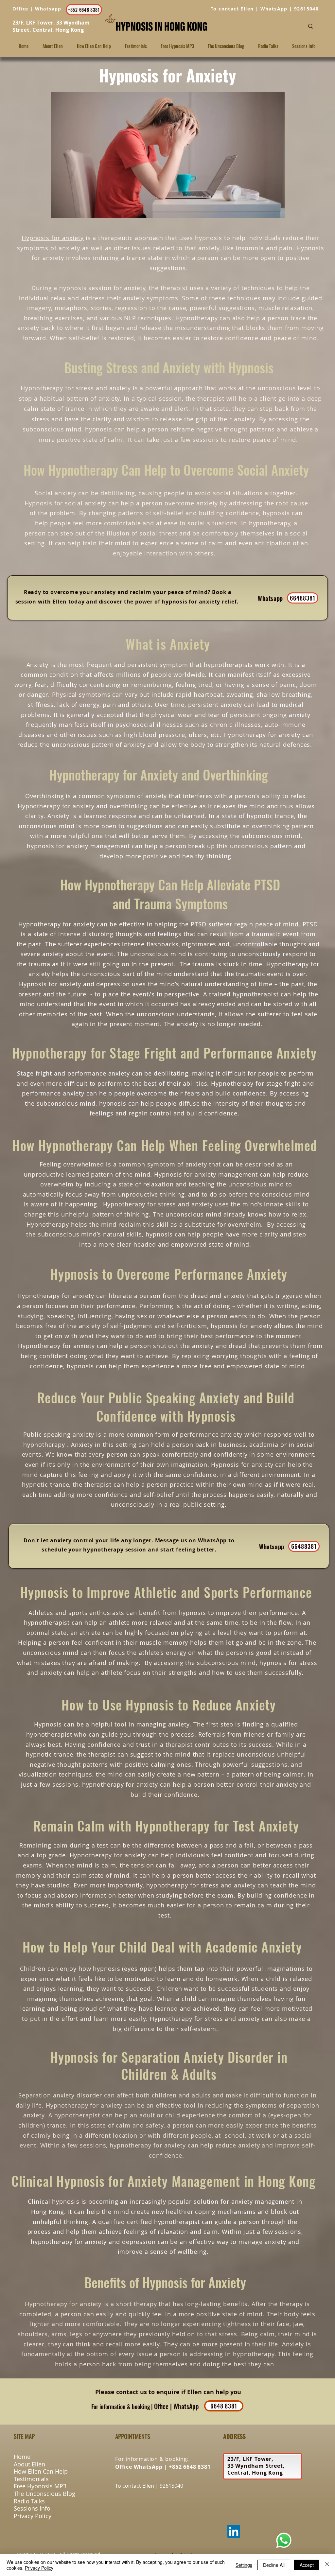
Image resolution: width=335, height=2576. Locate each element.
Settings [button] (244, 2565)
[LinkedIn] (234, 2531)
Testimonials (31, 2479)
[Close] (327, 2565)
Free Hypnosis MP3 (40, 2486)
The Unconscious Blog (44, 2494)
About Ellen (29, 2464)
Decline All (274, 2565)
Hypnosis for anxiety (53, 238)
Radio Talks (29, 2501)
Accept (307, 2565)
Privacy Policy (33, 2516)
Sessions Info (32, 2508)
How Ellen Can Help (41, 2471)
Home (22, 2457)
